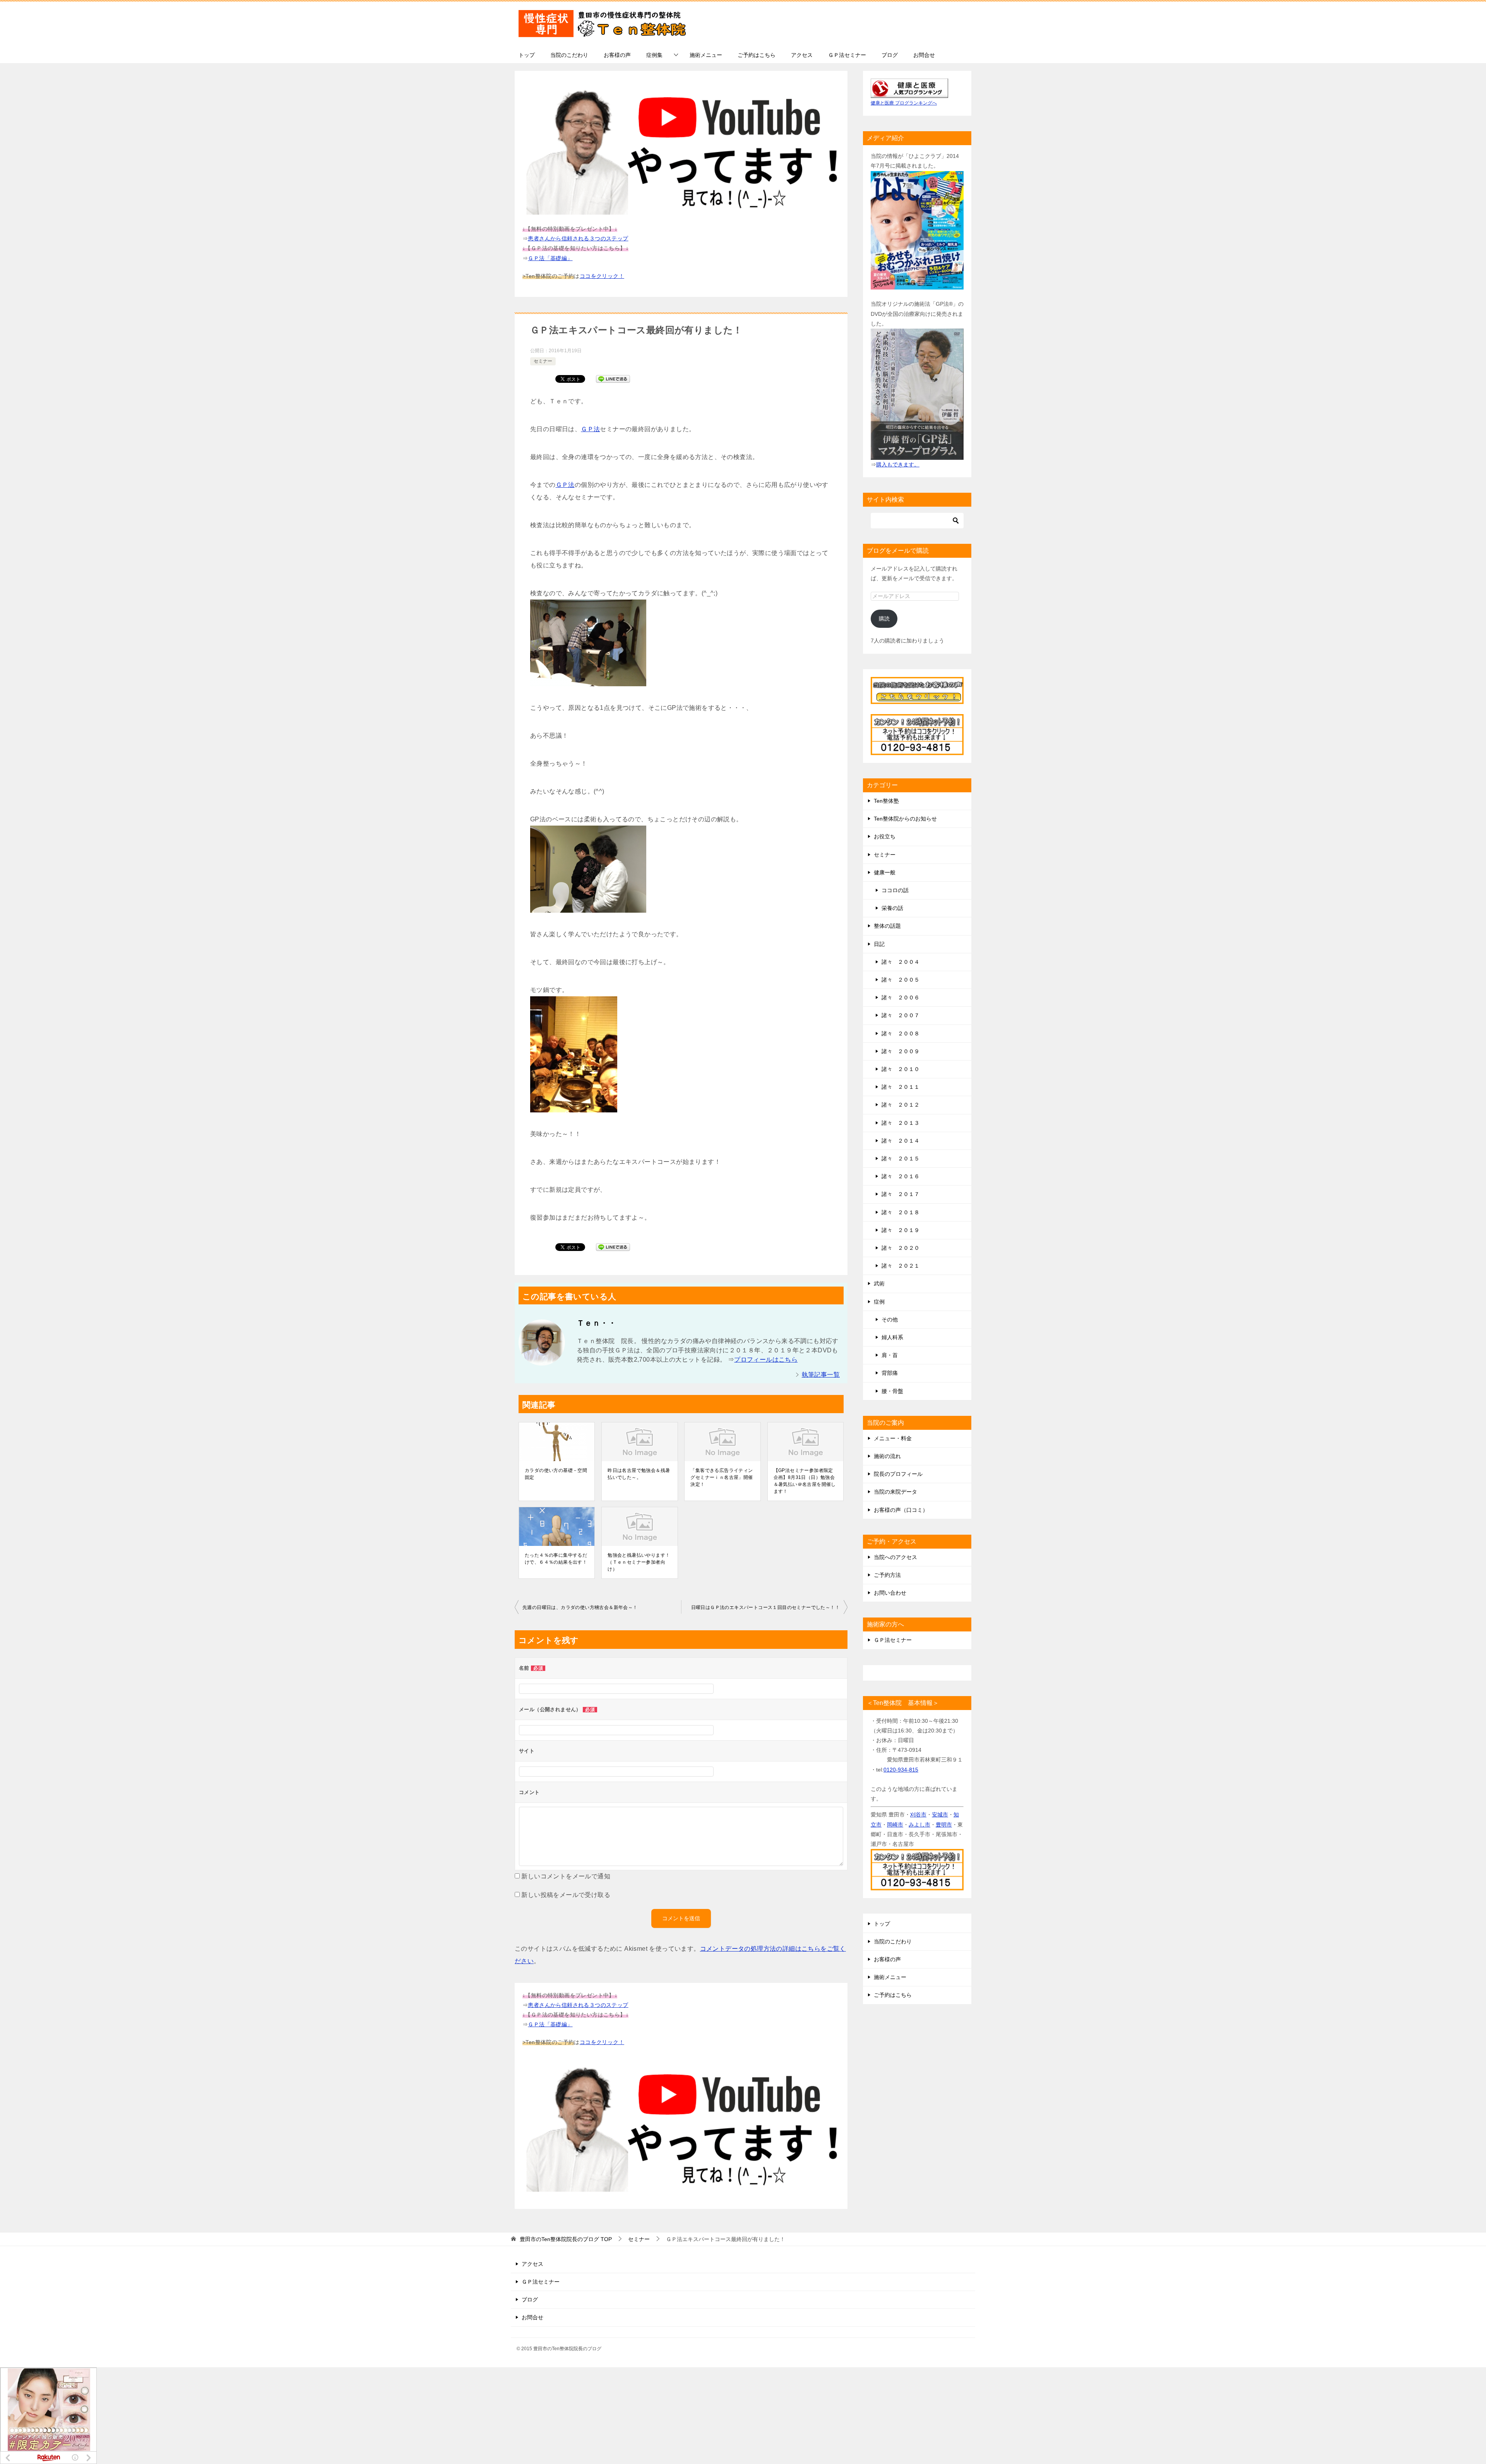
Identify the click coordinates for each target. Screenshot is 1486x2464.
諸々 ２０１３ (901, 1123)
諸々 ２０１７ (901, 1194)
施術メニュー (706, 55)
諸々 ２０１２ (901, 1105)
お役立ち (885, 836)
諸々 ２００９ (901, 1051)
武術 (879, 1283)
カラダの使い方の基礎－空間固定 (556, 1474)
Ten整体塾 (886, 801)
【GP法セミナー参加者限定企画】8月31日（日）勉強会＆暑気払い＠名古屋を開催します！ (805, 1481)
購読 (884, 619)
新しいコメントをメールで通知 (566, 1876)
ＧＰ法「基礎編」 (550, 258)
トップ (527, 55)
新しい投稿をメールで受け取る (566, 1895)
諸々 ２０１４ (901, 1141)
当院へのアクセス (895, 1557)
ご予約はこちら (757, 55)
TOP (566, 2239)
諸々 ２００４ (901, 962)
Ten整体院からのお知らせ (905, 819)
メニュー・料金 (893, 1438)
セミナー (543, 361)
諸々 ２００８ (901, 1033)
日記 (879, 944)
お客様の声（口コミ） (901, 1510)
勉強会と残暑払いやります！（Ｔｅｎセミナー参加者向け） (639, 1562)
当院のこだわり (569, 55)
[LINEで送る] (613, 378)
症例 (879, 1302)
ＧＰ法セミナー (847, 55)
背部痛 (890, 1373)
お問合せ (924, 55)
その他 (890, 1319)
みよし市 (919, 1825)
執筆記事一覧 (821, 1375)
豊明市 (944, 1825)
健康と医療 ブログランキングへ (904, 103)
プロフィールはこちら (766, 1360)
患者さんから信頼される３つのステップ (578, 238)
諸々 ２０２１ (901, 1266)
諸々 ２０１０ (901, 1069)
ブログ (890, 55)
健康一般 (885, 872)
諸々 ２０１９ (901, 1230)
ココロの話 (895, 890)
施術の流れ (887, 1456)
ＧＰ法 (590, 429)
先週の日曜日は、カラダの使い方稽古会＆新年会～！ (580, 1607)
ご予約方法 (887, 1575)
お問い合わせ (890, 1593)
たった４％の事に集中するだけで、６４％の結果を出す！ (556, 1559)
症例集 (654, 55)
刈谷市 (918, 1815)
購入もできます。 (898, 464)
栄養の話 (892, 908)
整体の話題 (887, 926)
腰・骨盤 (892, 1391)
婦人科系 (892, 1337)
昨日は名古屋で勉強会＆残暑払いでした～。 (639, 1474)
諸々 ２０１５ (901, 1158)
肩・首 (890, 1355)
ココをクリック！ (602, 276)
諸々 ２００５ (901, 980)
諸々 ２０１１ (901, 1087)
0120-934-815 (901, 1770)
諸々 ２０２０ (901, 1248)
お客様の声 (617, 55)
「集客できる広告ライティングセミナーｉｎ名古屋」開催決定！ (722, 1477)
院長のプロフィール (898, 1474)
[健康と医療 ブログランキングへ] (909, 93)
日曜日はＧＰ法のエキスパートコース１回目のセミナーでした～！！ (765, 1607)
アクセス (802, 55)
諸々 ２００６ (901, 997)
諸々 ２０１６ (901, 1176)
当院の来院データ (895, 1492)
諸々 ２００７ (901, 1015)
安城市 (940, 1815)
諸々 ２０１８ (901, 1212)
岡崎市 (895, 1825)
